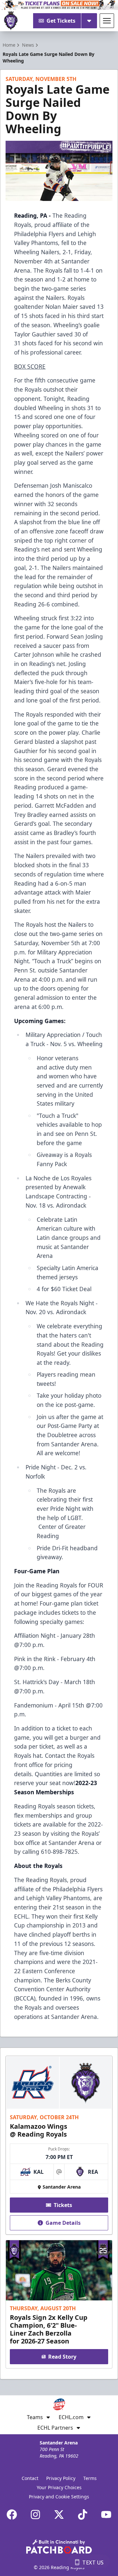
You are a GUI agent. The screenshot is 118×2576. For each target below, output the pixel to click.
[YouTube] (106, 2515)
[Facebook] (12, 2515)
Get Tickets (61, 21)
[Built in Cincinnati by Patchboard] (59, 2547)
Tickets (63, 2205)
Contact (30, 2478)
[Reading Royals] (11, 21)
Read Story (62, 2357)
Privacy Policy (61, 2478)
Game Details (63, 2223)
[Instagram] (35, 2515)
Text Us (93, 2563)
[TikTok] (83, 2515)
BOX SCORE (30, 366)
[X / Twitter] (59, 2515)
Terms (90, 2478)
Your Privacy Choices (59, 2487)
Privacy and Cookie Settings (59, 2497)
